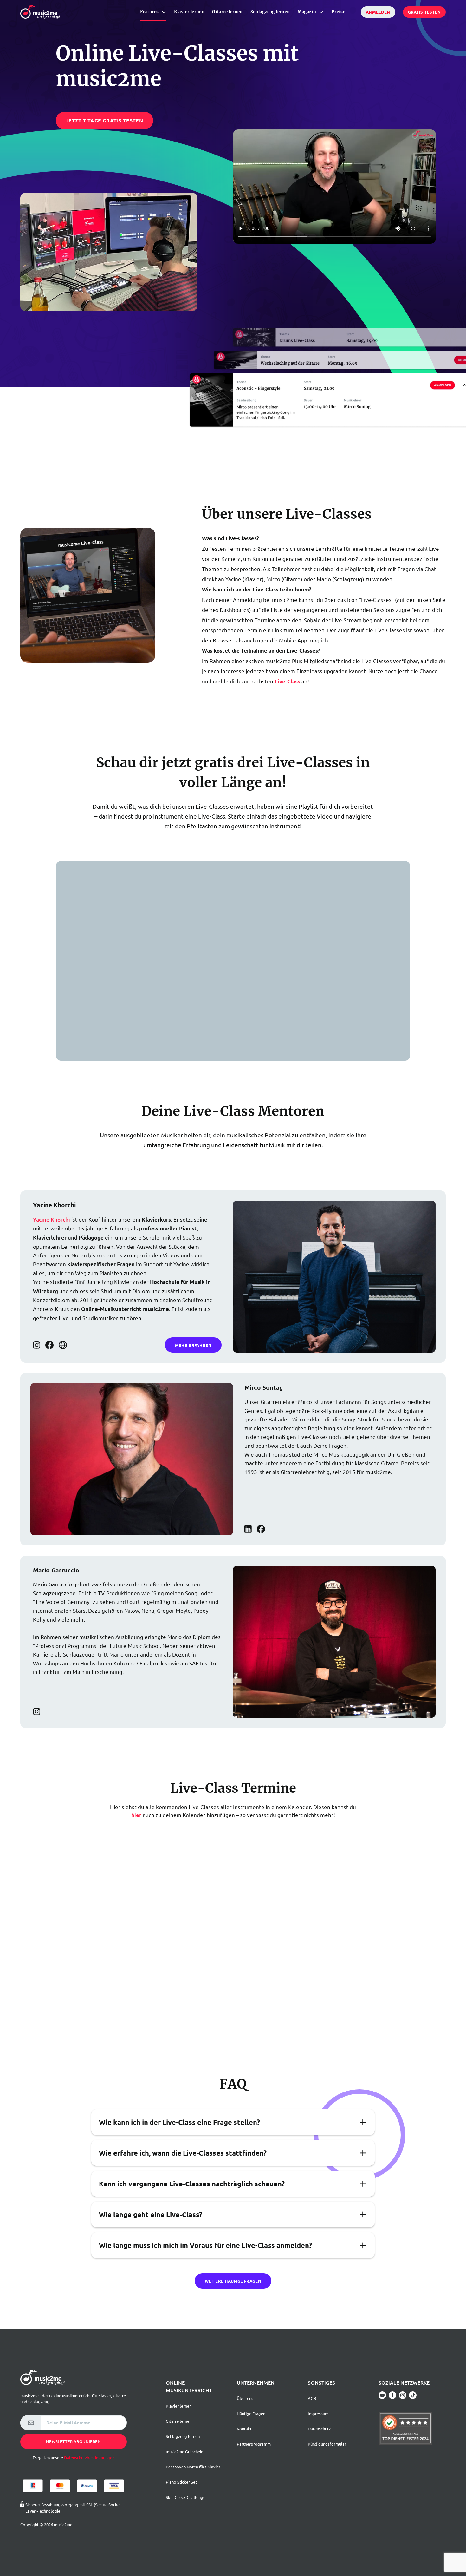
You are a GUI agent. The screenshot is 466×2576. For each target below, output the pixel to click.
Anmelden (378, 12)
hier (137, 1815)
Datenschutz (319, 2429)
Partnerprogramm (254, 2444)
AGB (312, 2398)
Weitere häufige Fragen (233, 2281)
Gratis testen (424, 12)
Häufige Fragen (251, 2413)
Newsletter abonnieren (73, 2441)
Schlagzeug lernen (270, 12)
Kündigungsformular (327, 2444)
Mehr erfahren (193, 1345)
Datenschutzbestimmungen (89, 2457)
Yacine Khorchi (52, 1219)
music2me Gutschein (184, 2451)
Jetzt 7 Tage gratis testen (104, 120)
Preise (338, 12)
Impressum (318, 2413)
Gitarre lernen (227, 12)
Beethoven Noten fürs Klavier (193, 2467)
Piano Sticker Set (181, 2482)
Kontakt (244, 2429)
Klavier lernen (189, 12)
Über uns (245, 2398)
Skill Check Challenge (186, 2497)
